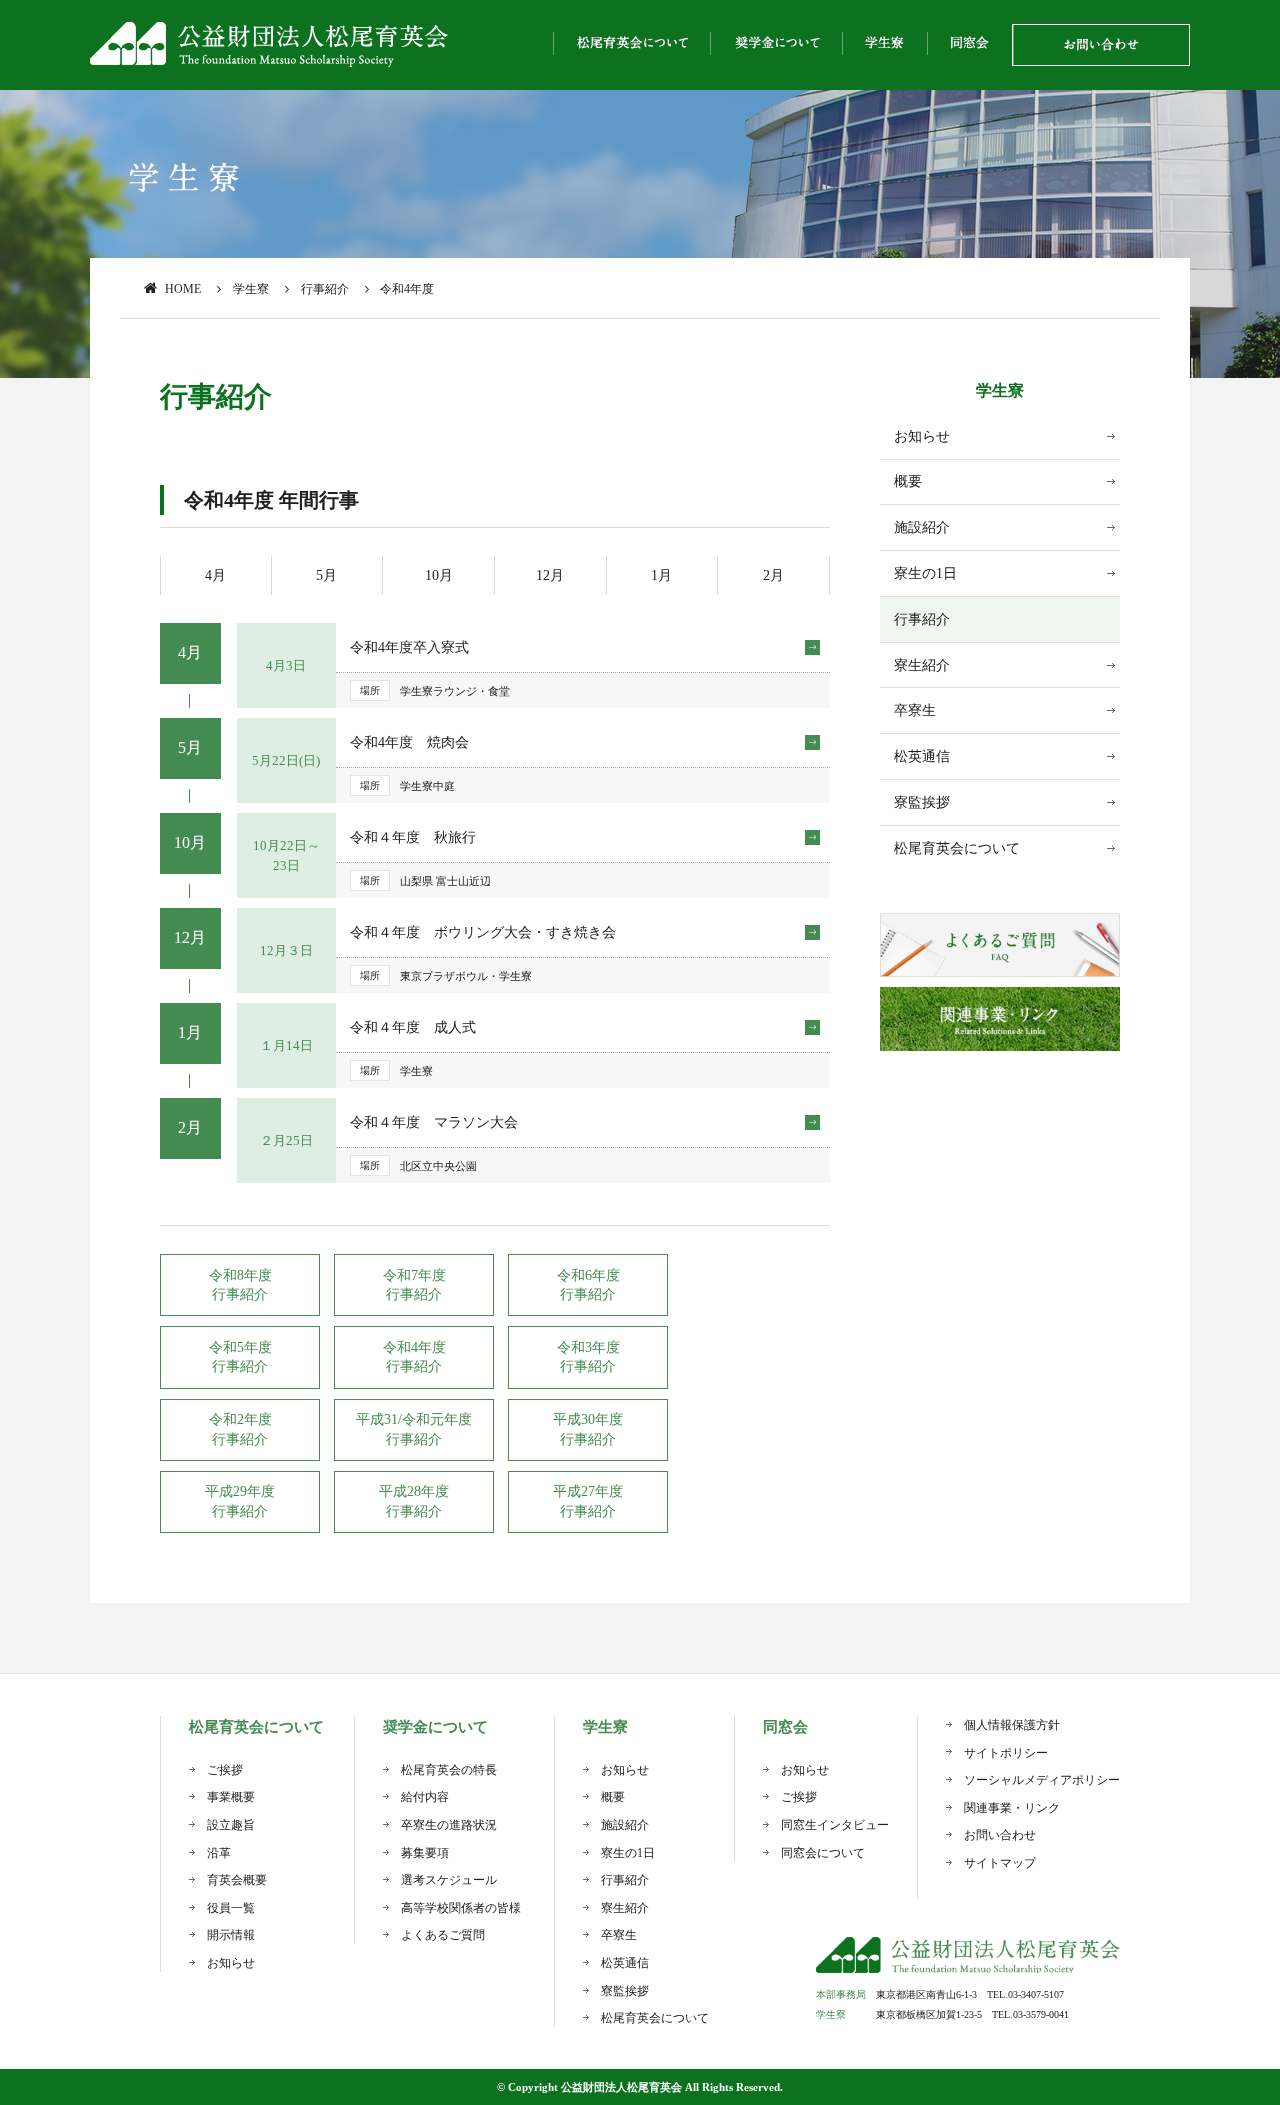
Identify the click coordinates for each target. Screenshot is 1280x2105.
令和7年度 (414, 1275)
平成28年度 (414, 1491)
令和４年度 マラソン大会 (434, 1122)
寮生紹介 (922, 665)
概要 (908, 481)
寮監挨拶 (922, 802)
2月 (773, 575)
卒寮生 (915, 710)
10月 (439, 575)
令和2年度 (240, 1419)
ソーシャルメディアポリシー (1042, 1780)
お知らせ (922, 436)
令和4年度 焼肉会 (409, 742)
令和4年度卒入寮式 (409, 647)
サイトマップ (1000, 1863)
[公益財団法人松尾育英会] (270, 45)
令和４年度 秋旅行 (413, 837)
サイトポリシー (1006, 1753)
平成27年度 (588, 1491)
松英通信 (922, 756)
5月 (326, 575)
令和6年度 (588, 1275)
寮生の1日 (925, 573)
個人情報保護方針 (1012, 1725)
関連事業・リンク (1012, 1808)
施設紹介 (922, 527)
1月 (661, 575)
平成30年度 (588, 1419)
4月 (215, 575)
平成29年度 (240, 1491)
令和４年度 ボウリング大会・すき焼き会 (483, 932)
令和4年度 (414, 1347)
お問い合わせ (1000, 1835)
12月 (550, 575)
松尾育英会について (957, 848)
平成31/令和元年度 (414, 1419)
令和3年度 (588, 1347)
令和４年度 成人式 (413, 1027)
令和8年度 (240, 1275)
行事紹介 (922, 619)
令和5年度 (240, 1347)
